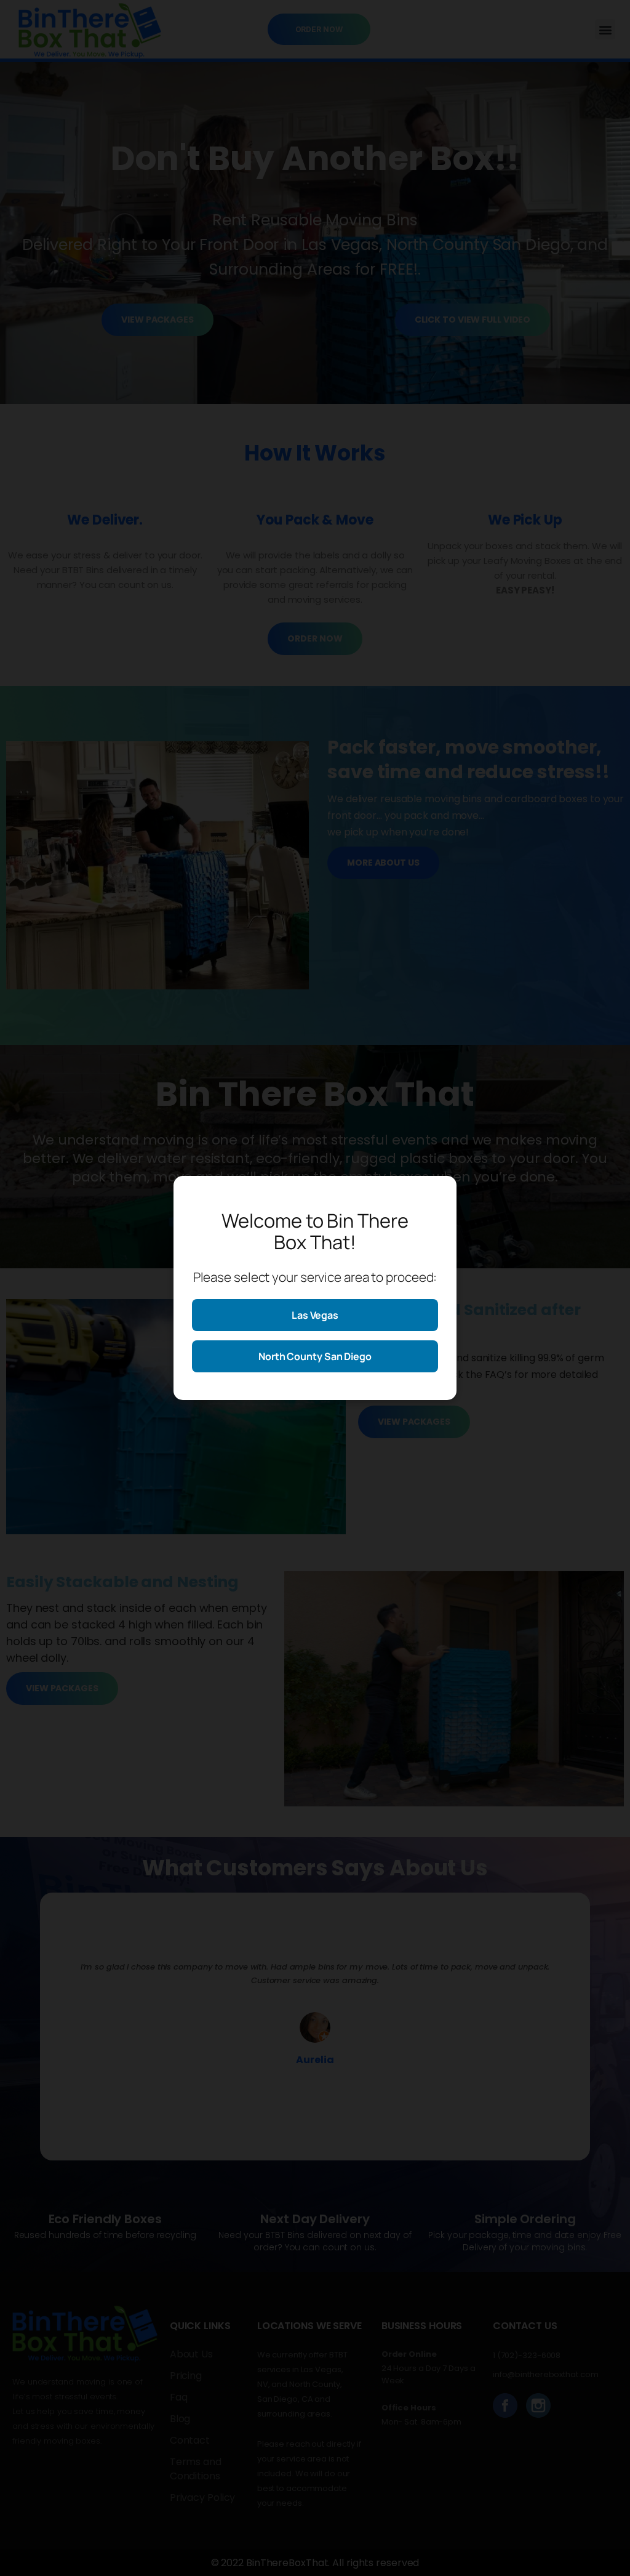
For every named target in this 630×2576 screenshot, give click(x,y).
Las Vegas (315, 1315)
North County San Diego (315, 1356)
